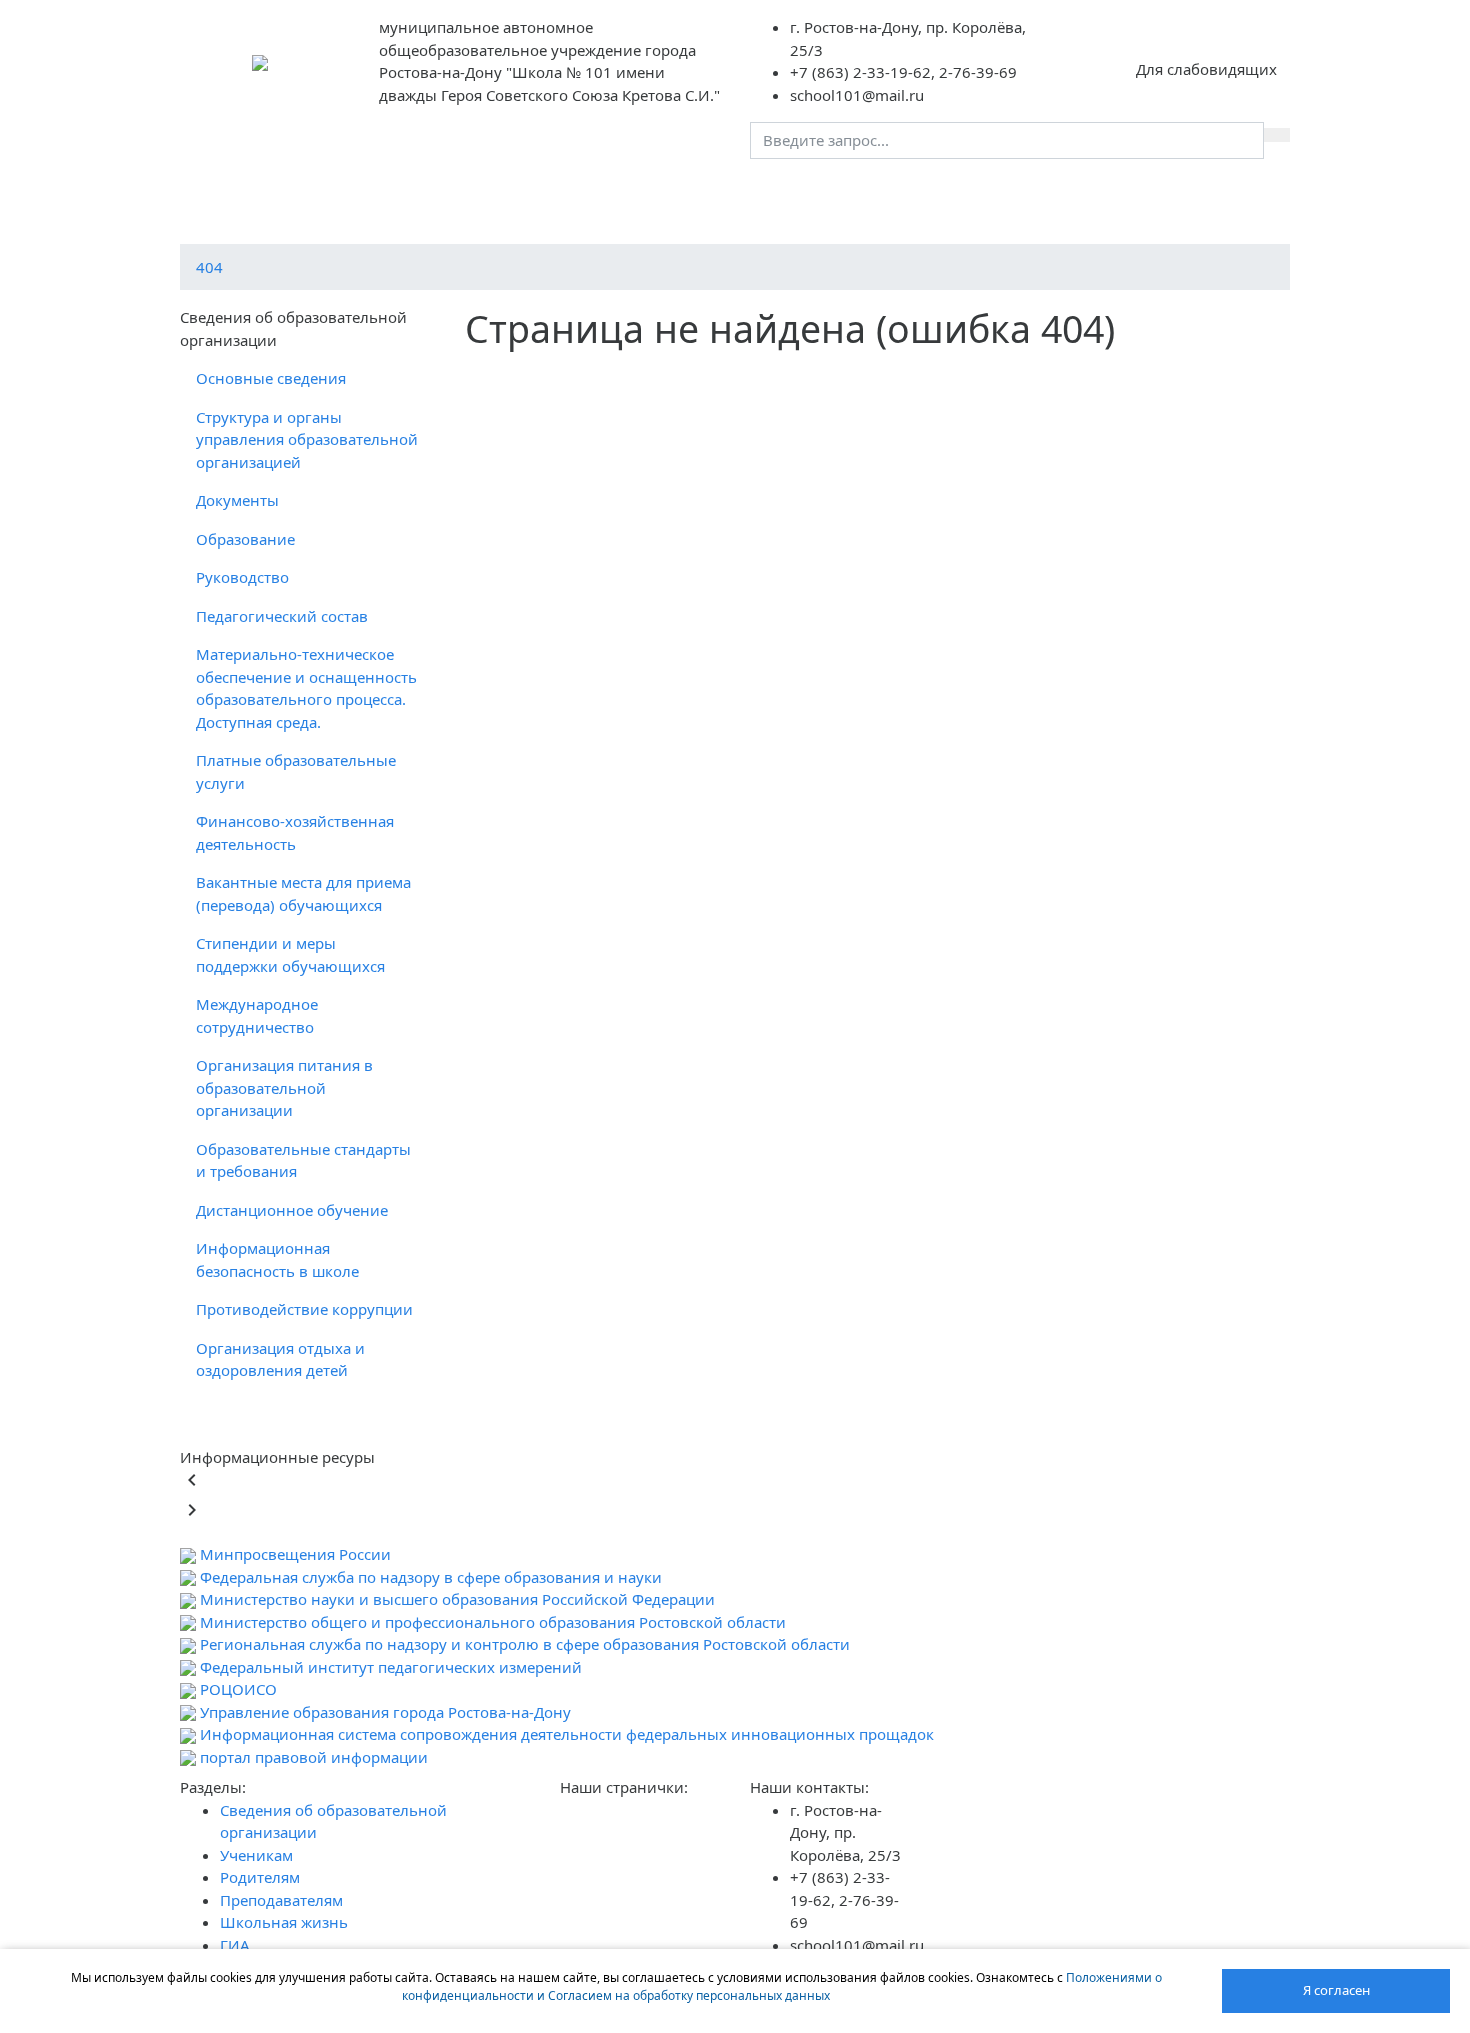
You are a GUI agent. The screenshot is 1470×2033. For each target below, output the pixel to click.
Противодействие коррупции (304, 1309)
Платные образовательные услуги (296, 771)
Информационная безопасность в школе (277, 1259)
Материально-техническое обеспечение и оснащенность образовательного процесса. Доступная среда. (306, 688)
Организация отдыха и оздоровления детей (280, 1359)
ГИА (1102, 194)
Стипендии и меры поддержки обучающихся (290, 954)
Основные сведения (271, 378)
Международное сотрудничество (257, 1015)
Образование (245, 539)
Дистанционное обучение (292, 1210)
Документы (237, 500)
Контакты (1247, 194)
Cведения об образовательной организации (368, 194)
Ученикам (597, 194)
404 (209, 267)
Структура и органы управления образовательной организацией (307, 439)
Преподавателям (837, 194)
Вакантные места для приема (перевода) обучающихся (303, 893)
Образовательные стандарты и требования (303, 1160)
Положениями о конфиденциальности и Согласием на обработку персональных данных (782, 1986)
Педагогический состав (282, 616)
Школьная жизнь (993, 194)
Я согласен (1336, 1990)
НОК (1165, 194)
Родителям (705, 194)
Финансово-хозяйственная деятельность (295, 832)
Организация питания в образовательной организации (284, 1087)
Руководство (242, 577)
